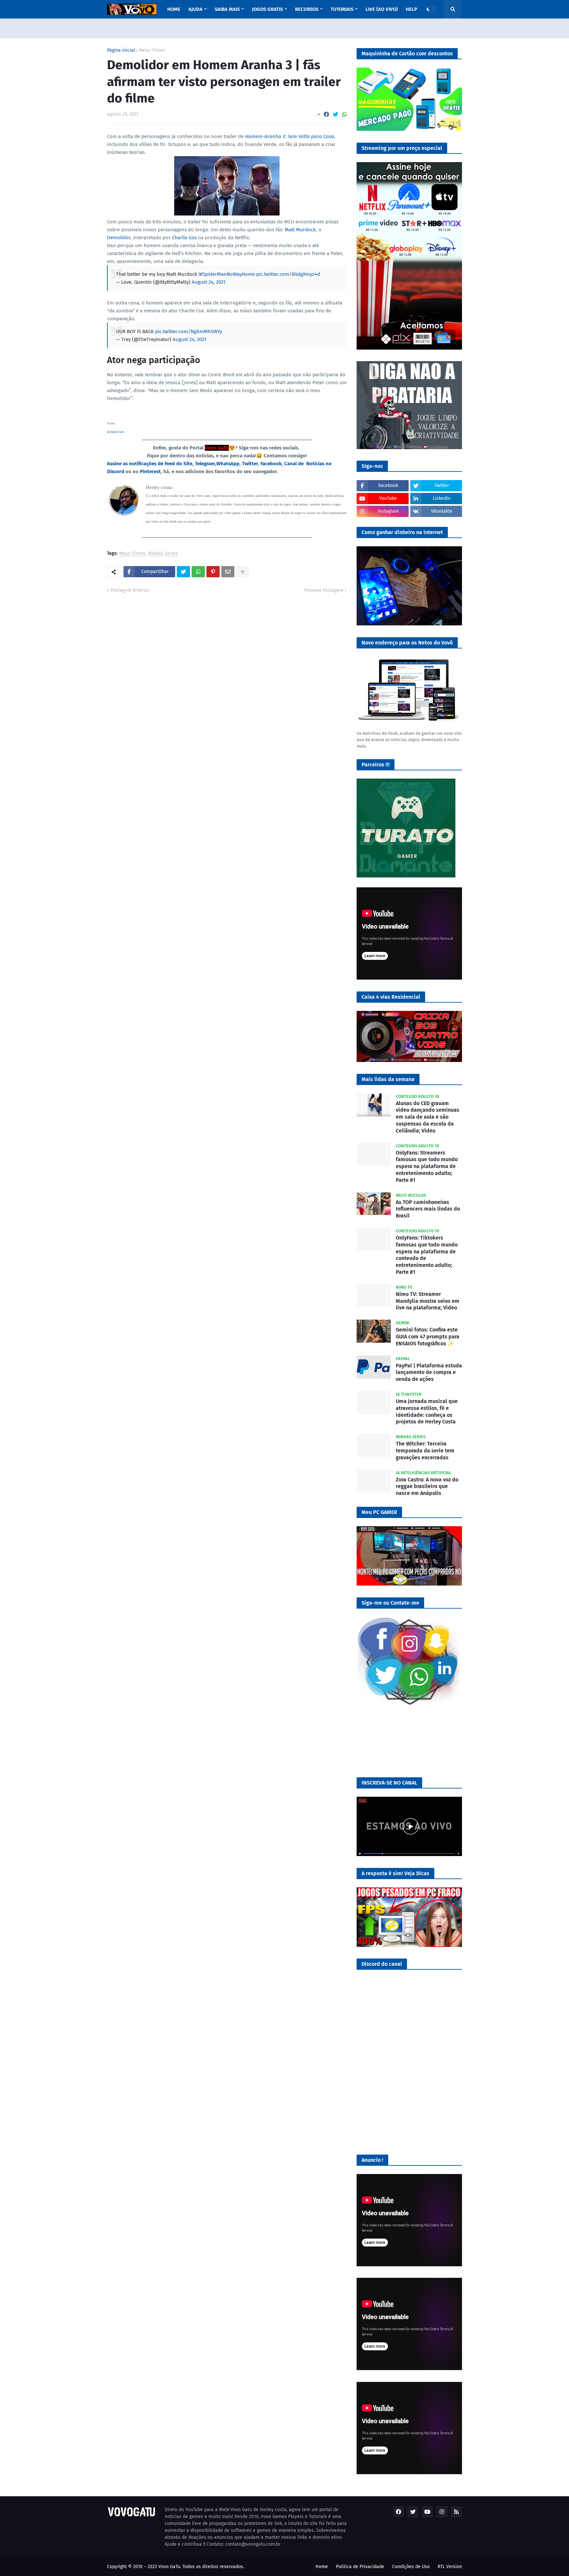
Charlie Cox (184, 238)
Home (322, 2567)
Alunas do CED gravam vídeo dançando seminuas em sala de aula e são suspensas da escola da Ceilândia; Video (428, 1117)
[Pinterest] (213, 572)
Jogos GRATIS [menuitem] (267, 9)
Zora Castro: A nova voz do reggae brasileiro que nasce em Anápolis (427, 1487)
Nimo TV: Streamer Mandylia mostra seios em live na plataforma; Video (428, 1301)
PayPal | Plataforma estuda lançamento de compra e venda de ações (429, 1373)
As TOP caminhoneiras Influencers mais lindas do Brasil (428, 1209)
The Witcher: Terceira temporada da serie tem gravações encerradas (425, 1451)
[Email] (228, 572)
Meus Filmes (152, 50)
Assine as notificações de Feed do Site (150, 464)
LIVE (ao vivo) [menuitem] (382, 9)
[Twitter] (336, 114)
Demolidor (119, 238)
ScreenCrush (115, 432)
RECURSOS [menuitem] (307, 9)
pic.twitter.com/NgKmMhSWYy (189, 331)
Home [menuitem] (174, 9)
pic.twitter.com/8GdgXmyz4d (288, 274)
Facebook (271, 464)
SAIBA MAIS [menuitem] (227, 9)
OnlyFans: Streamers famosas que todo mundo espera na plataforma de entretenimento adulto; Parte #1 (427, 1166)
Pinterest (150, 472)
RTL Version (450, 2567)
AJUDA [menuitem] (195, 9)
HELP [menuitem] (411, 9)
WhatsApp (228, 464)
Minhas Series (163, 554)
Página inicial (121, 50)
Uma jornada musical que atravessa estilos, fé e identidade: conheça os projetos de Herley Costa (427, 1411)
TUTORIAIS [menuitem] (342, 9)
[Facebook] (326, 114)
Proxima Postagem (324, 590)
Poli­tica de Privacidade (360, 2567)
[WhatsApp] (344, 114)
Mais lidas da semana (388, 1079)
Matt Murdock (300, 230)
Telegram (205, 464)
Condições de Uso (411, 2567)
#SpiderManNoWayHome (227, 274)
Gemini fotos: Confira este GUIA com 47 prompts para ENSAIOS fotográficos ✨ (428, 1337)
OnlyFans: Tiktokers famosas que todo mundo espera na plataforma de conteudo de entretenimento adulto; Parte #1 (427, 1255)
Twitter (250, 464)
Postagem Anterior (130, 590)
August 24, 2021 (209, 282)
